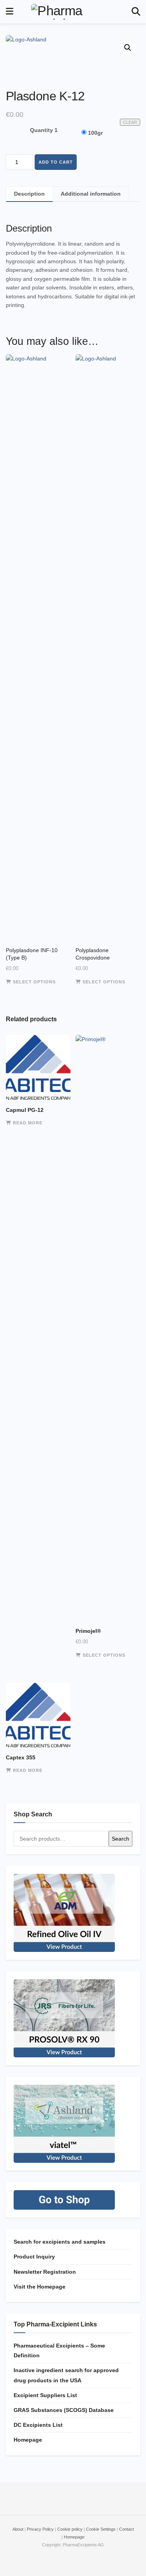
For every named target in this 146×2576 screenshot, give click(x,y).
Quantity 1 (44, 130)
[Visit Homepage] (72, 12)
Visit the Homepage (40, 2287)
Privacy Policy (40, 2529)
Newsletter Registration (45, 2272)
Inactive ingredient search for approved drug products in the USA (66, 2375)
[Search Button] (136, 12)
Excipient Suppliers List (45, 2395)
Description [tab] (29, 194)
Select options (34, 982)
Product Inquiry (34, 2257)
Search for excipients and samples (60, 2242)
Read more (28, 1123)
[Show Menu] (10, 12)
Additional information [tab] (91, 194)
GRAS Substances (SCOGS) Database (64, 2410)
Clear (130, 122)
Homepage (28, 2440)
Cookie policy (70, 2529)
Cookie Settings (101, 2529)
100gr (95, 133)
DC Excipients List (38, 2425)
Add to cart (56, 162)
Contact (127, 2529)
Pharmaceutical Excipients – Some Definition (59, 2350)
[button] (128, 48)
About (18, 2529)
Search (120, 1839)
